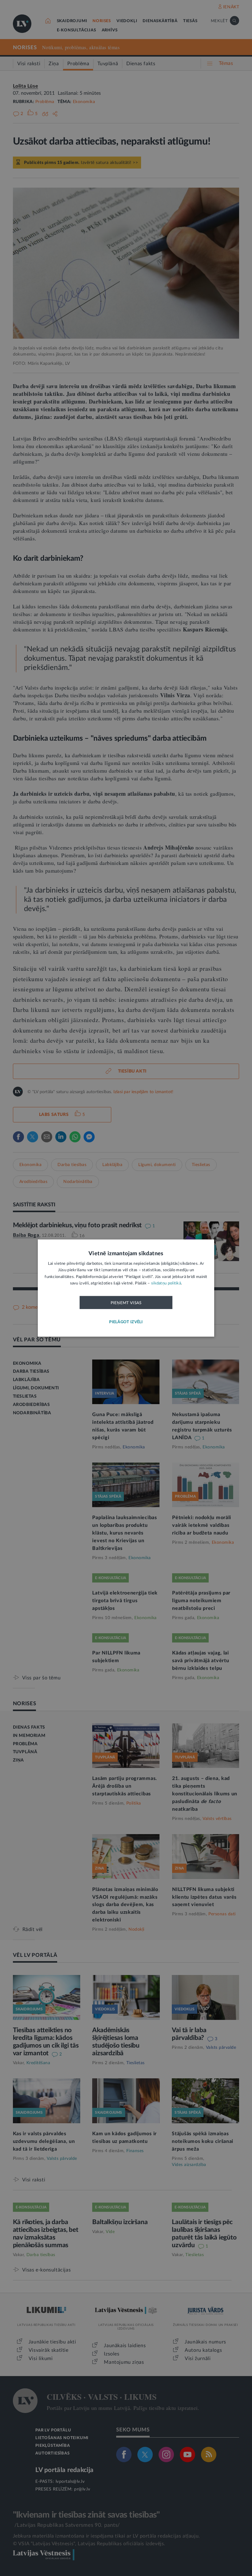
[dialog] (126, 1288)
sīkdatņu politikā (166, 1283)
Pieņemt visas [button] (126, 1303)
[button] (126, 1322)
